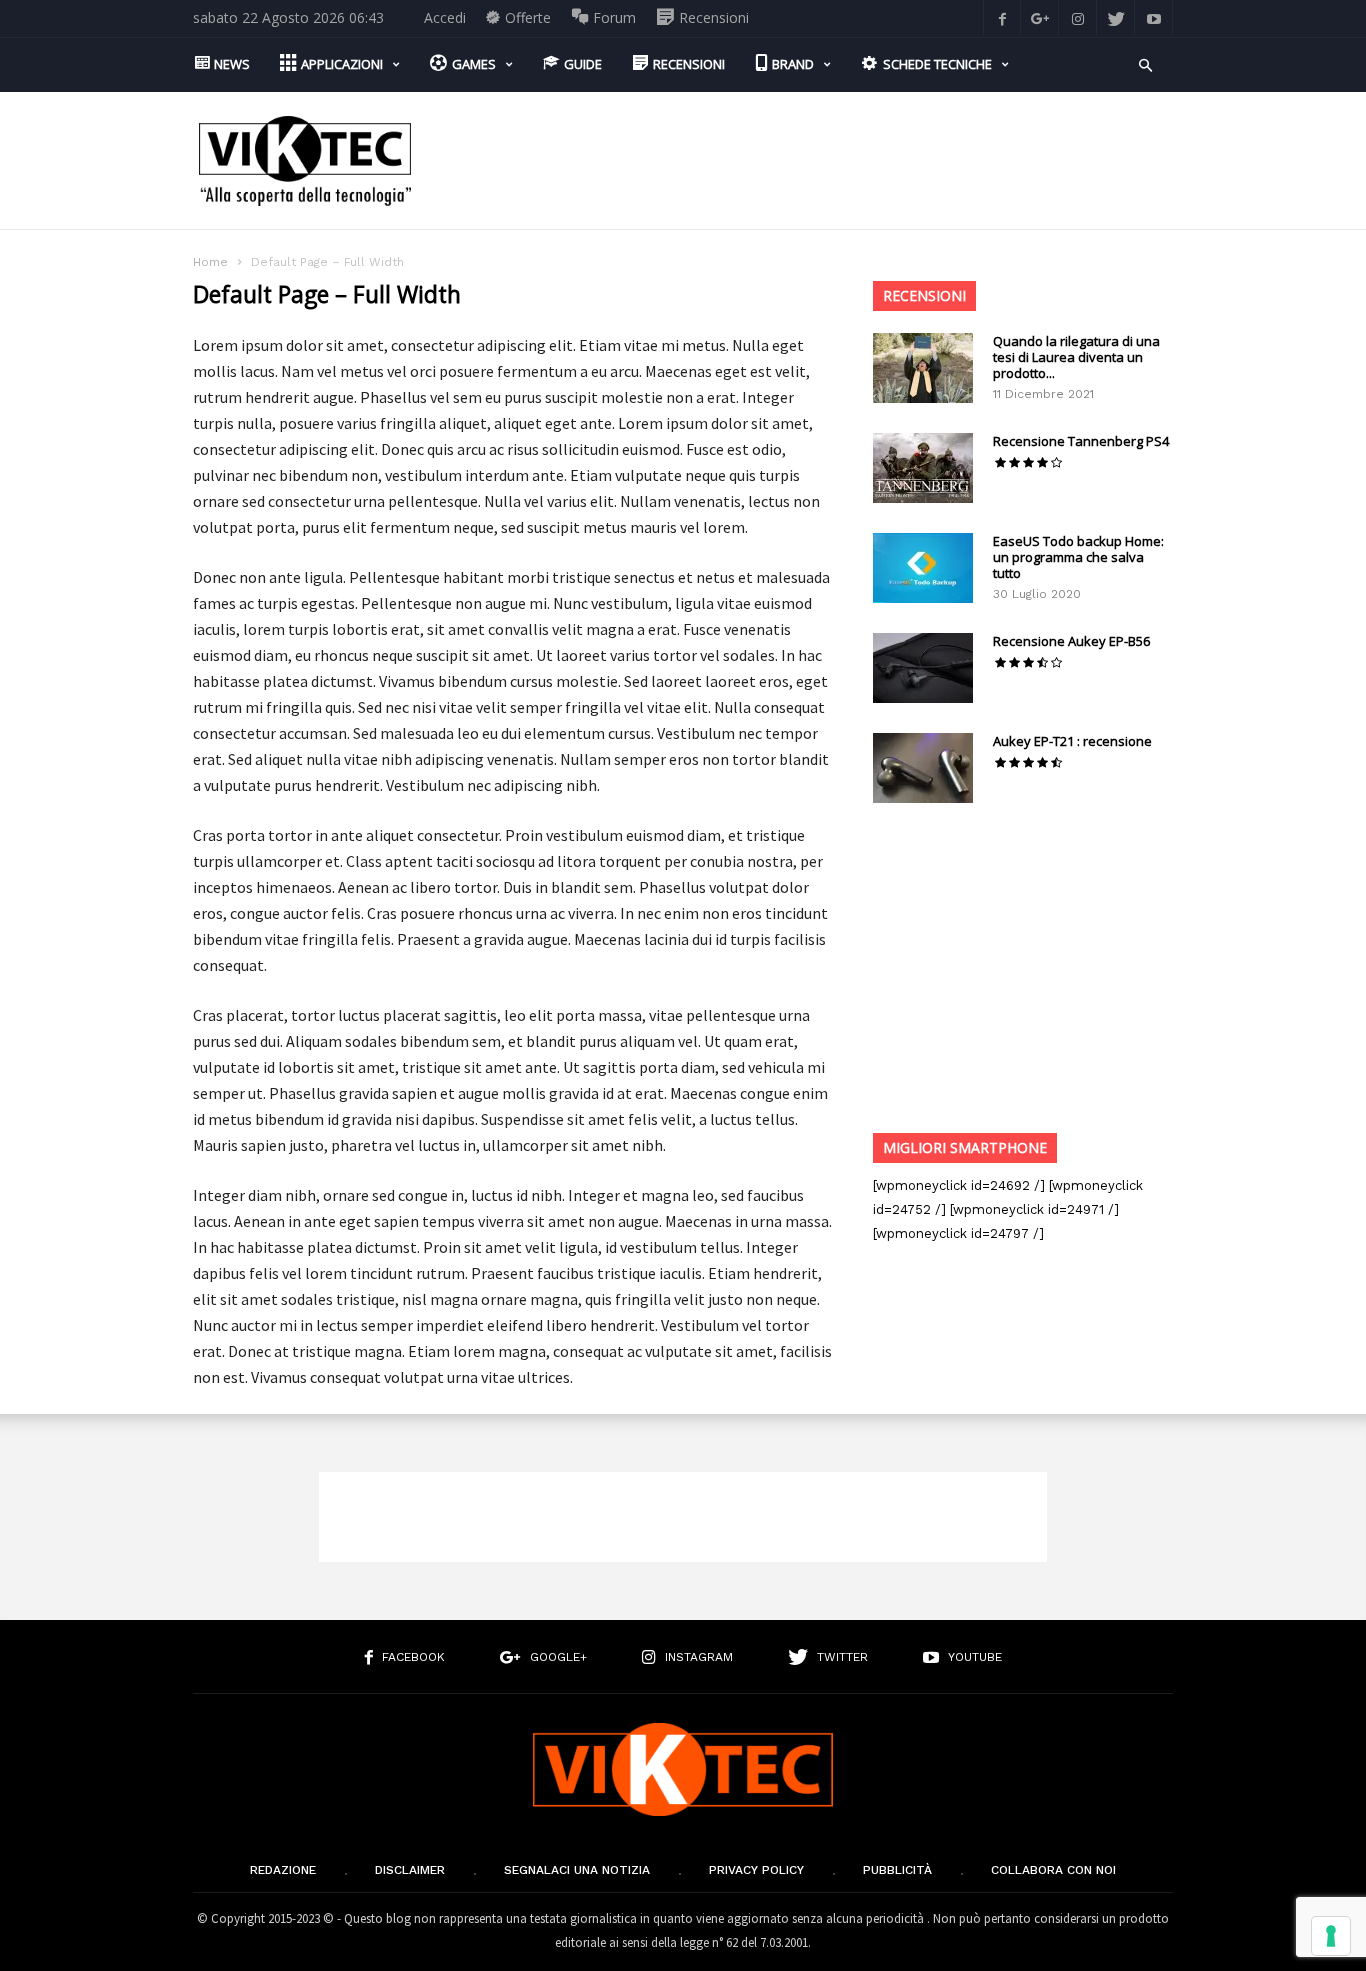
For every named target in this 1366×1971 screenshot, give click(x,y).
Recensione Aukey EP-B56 (1071, 641)
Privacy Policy (756, 1870)
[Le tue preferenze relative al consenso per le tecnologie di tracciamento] (1331, 1936)
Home (210, 262)
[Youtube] (1154, 17)
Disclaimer (410, 1870)
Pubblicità (897, 1870)
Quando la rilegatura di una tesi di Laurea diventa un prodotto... (1076, 357)
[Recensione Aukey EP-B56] (923, 668)
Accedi (445, 17)
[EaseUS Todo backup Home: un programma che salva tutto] (923, 568)
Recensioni (924, 295)
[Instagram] (1078, 17)
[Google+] (1040, 17)
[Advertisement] (809, 161)
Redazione (283, 1870)
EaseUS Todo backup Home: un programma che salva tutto (1078, 557)
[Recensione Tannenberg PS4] (923, 468)
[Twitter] (1116, 17)
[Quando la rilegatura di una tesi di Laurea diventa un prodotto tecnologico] (923, 368)
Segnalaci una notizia (577, 1870)
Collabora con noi (1053, 1870)
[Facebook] (1002, 17)
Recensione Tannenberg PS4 (1081, 441)
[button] (1145, 63)
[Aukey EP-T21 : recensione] (923, 768)
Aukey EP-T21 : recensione (1072, 741)
